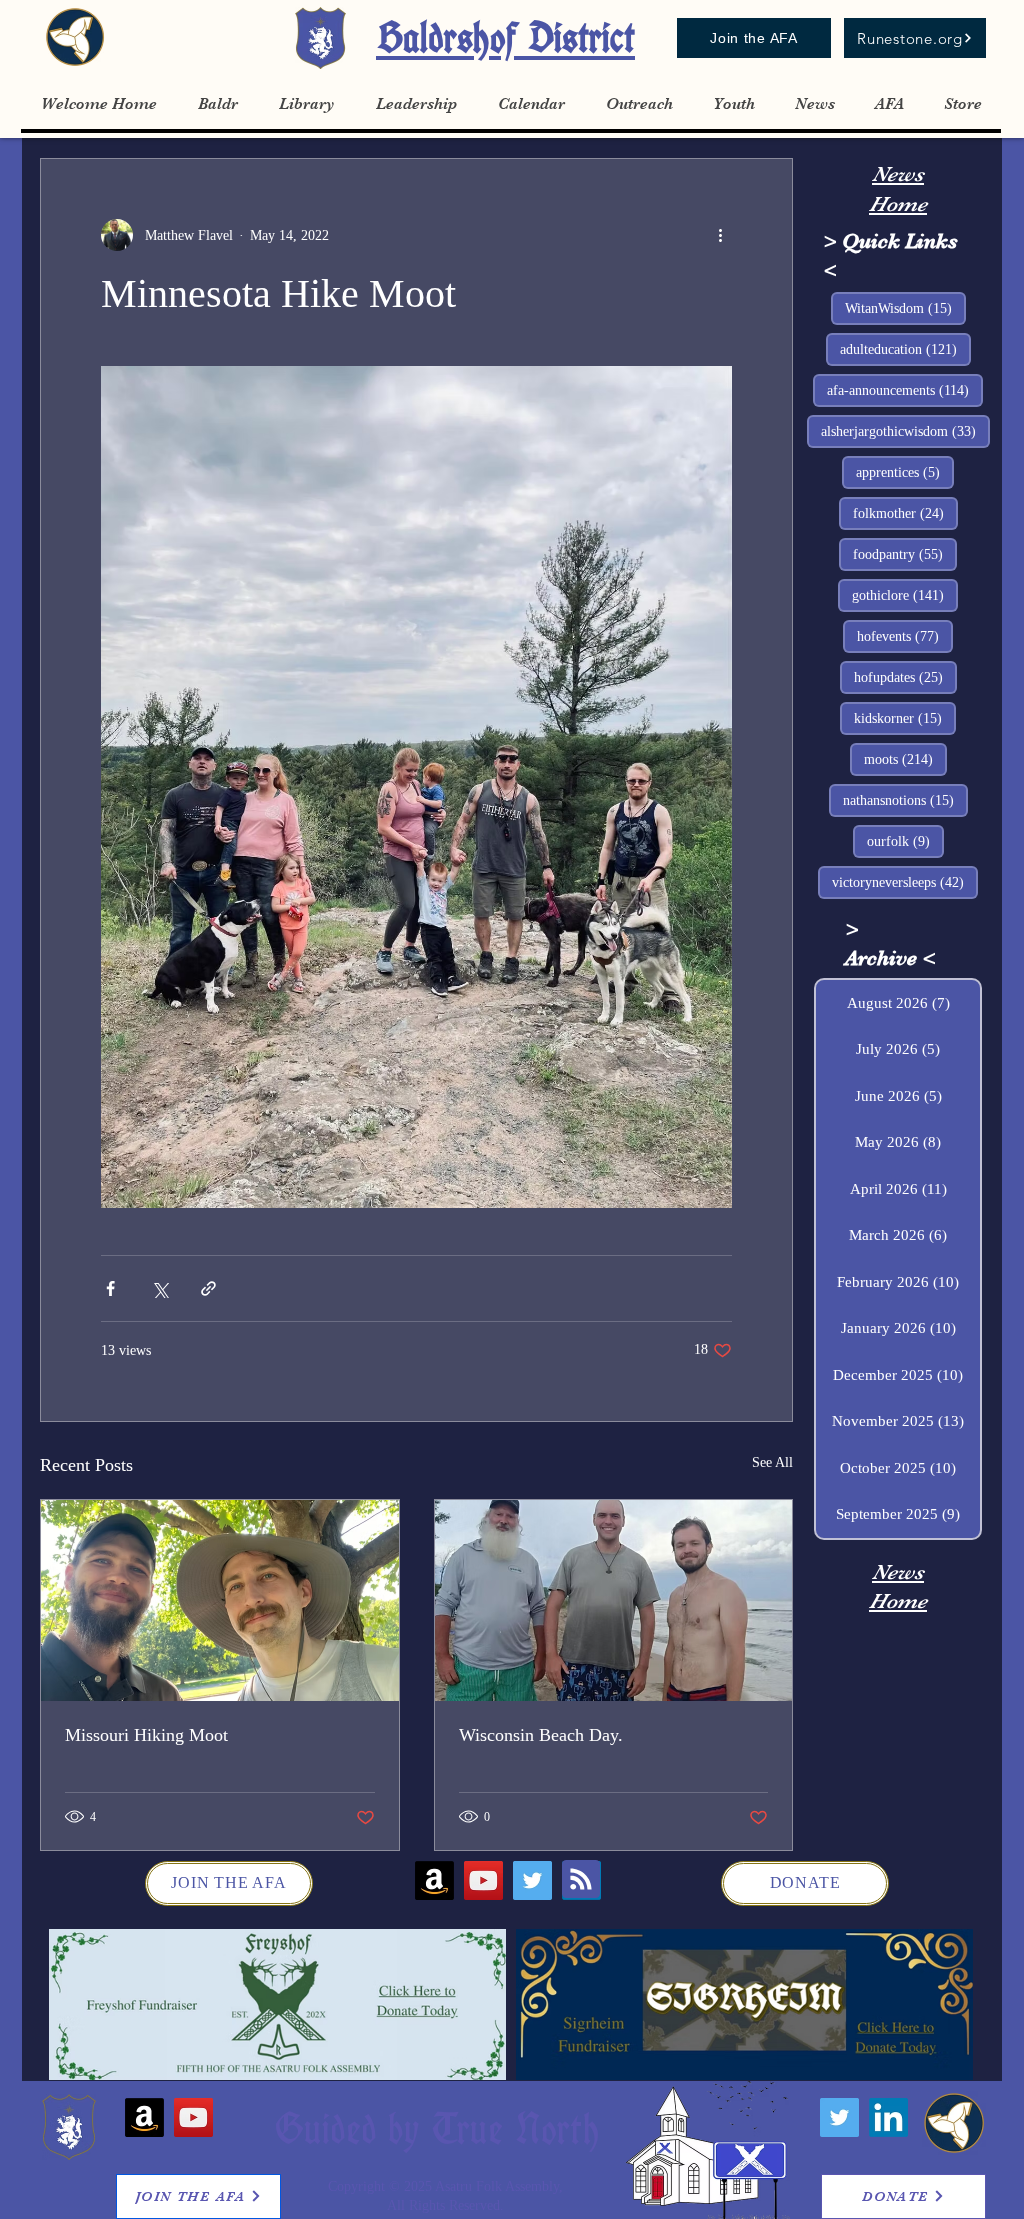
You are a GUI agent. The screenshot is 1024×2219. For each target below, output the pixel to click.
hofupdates (905, 677)
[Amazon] (434, 1880)
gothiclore (905, 595)
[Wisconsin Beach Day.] (614, 1600)
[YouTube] (483, 1880)
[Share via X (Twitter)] (159, 1288)
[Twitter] (532, 1880)
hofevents (905, 636)
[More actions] (720, 235)
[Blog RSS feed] (581, 1880)
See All (772, 1462)
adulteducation (905, 349)
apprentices (905, 472)
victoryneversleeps (905, 882)
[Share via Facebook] (110, 1288)
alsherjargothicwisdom (905, 431)
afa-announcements (905, 390)
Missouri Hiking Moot (146, 1735)
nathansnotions (905, 800)
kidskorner (905, 718)
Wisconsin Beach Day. (541, 1735)
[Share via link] (208, 1288)
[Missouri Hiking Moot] (220, 1600)
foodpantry (905, 554)
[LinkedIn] (888, 2117)
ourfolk (905, 841)
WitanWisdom (905, 308)
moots (905, 759)
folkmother (905, 513)
